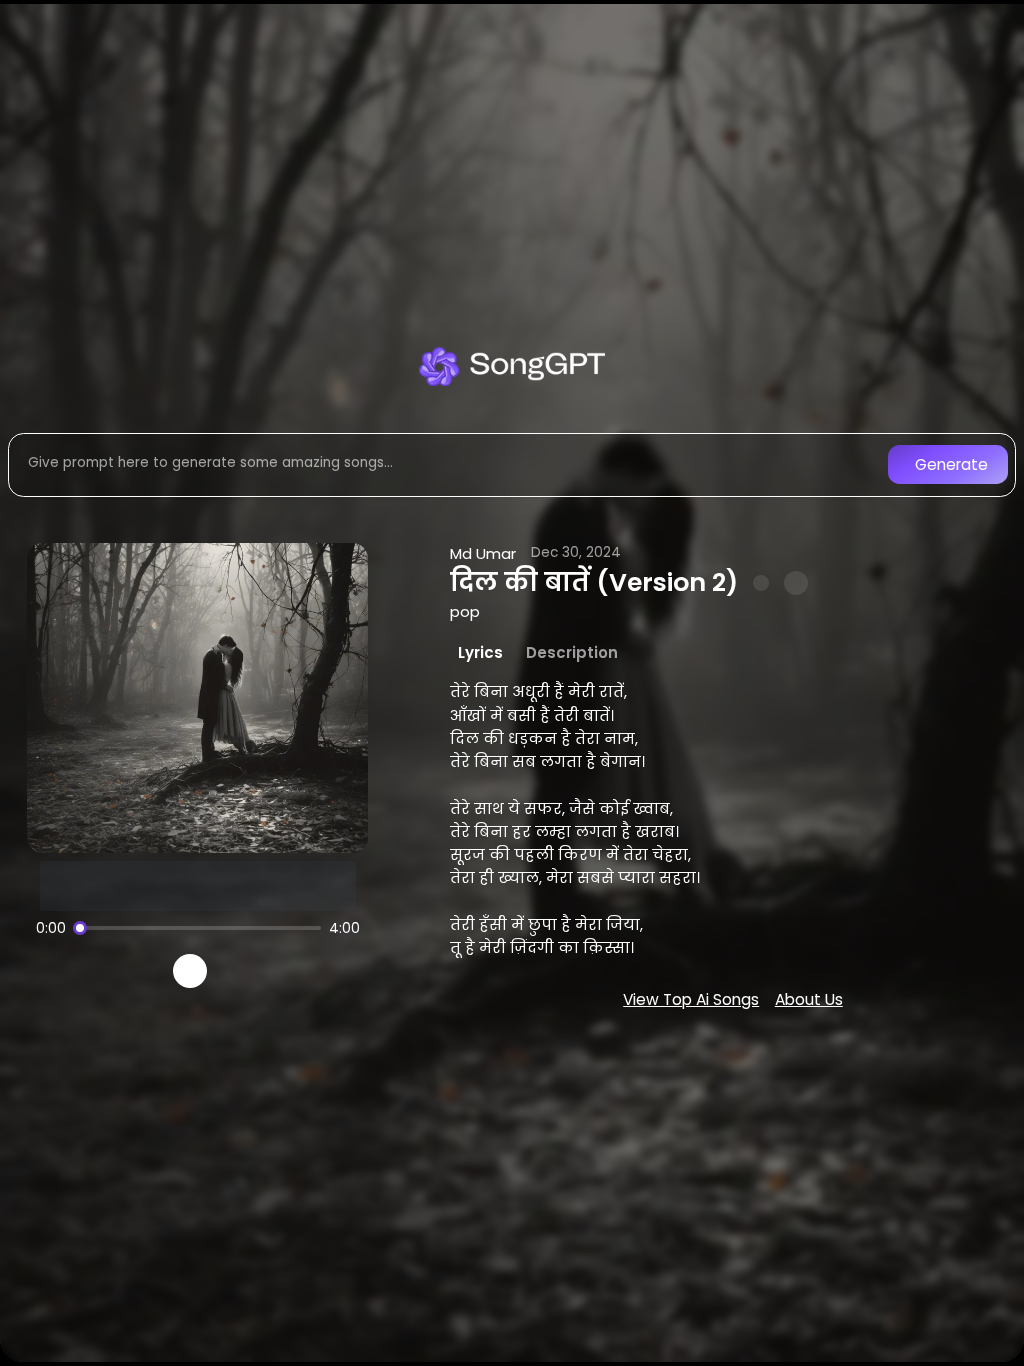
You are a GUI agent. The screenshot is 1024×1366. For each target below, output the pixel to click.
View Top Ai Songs (691, 999)
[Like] (761, 583)
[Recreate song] (246, 971)
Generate (951, 464)
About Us (809, 999)
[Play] (190, 971)
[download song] (795, 582)
